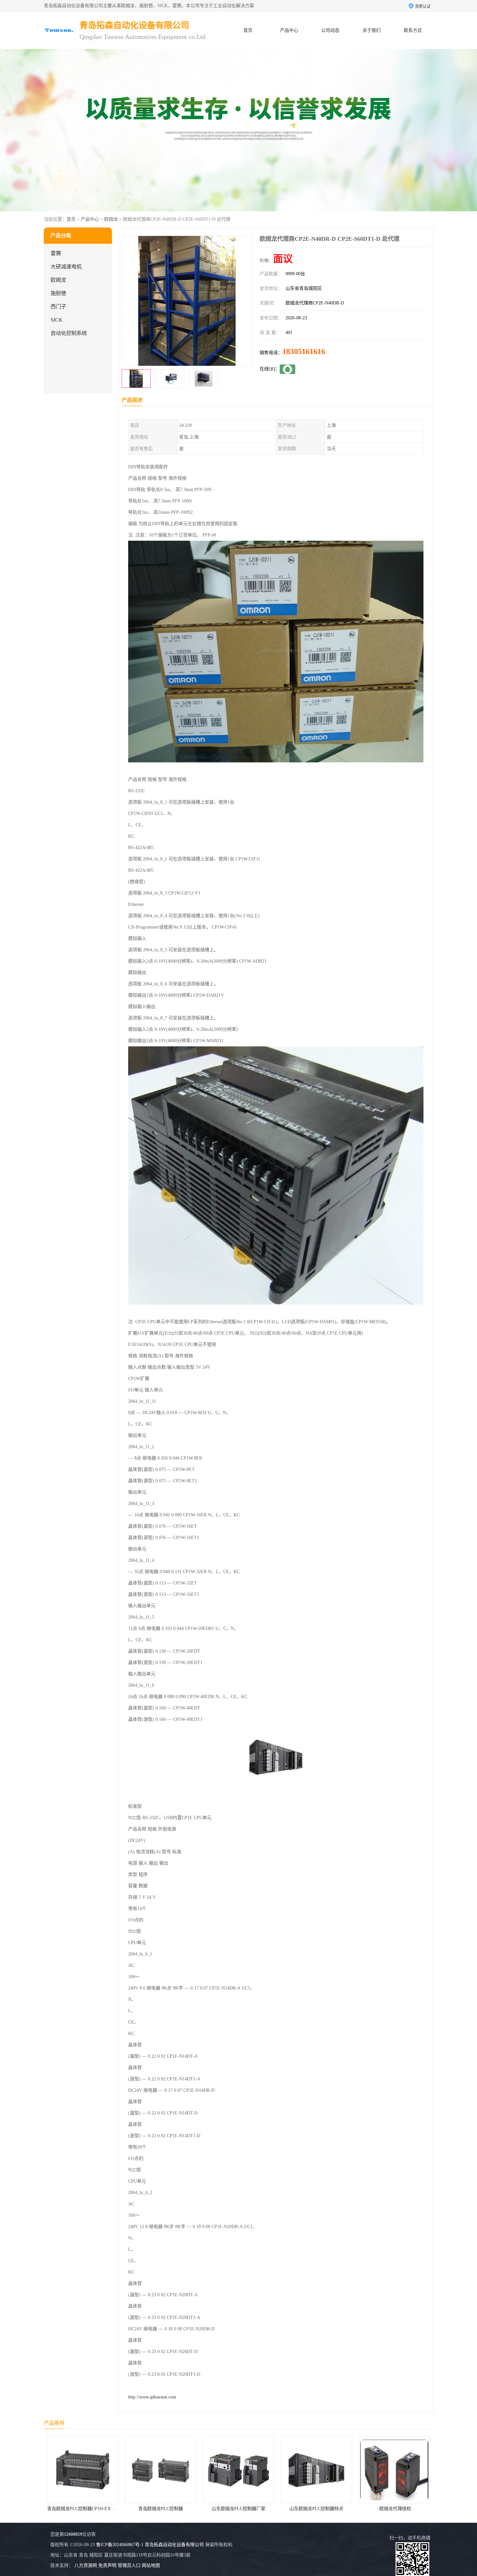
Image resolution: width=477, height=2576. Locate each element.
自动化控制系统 (69, 333)
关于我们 (372, 30)
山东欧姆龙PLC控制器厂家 (91, 2509)
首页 (248, 30)
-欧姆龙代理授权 (246, 2509)
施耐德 (58, 293)
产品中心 (289, 30)
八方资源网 (86, 2565)
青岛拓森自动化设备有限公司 (174, 2545)
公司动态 (330, 30)
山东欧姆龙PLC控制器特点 (168, 2509)
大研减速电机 (66, 267)
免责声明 (107, 2565)
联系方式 (413, 30)
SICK (57, 320)
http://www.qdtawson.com (152, 2397)
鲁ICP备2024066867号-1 (120, 2545)
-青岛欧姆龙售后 (324, 2509)
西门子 (58, 307)
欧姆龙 (111, 219)
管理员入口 (129, 2565)
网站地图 (151, 2565)
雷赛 (56, 253)
